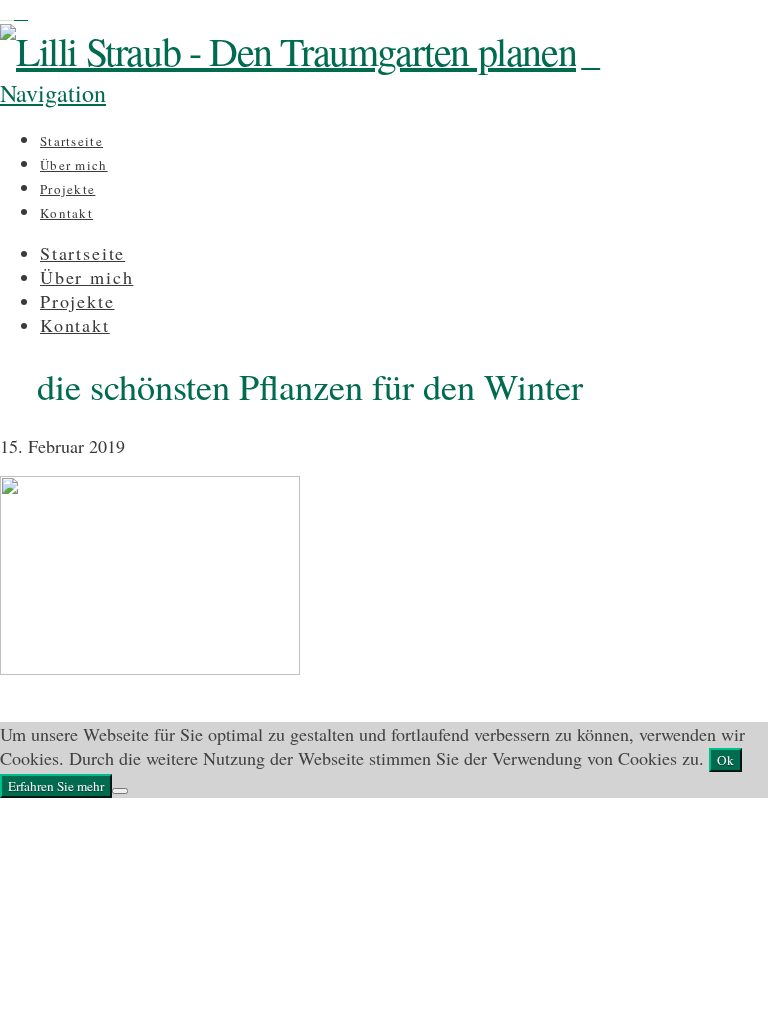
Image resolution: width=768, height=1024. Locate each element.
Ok (725, 760)
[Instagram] (7, 12)
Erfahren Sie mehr (56, 786)
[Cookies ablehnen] (120, 791)
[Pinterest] (21, 12)
